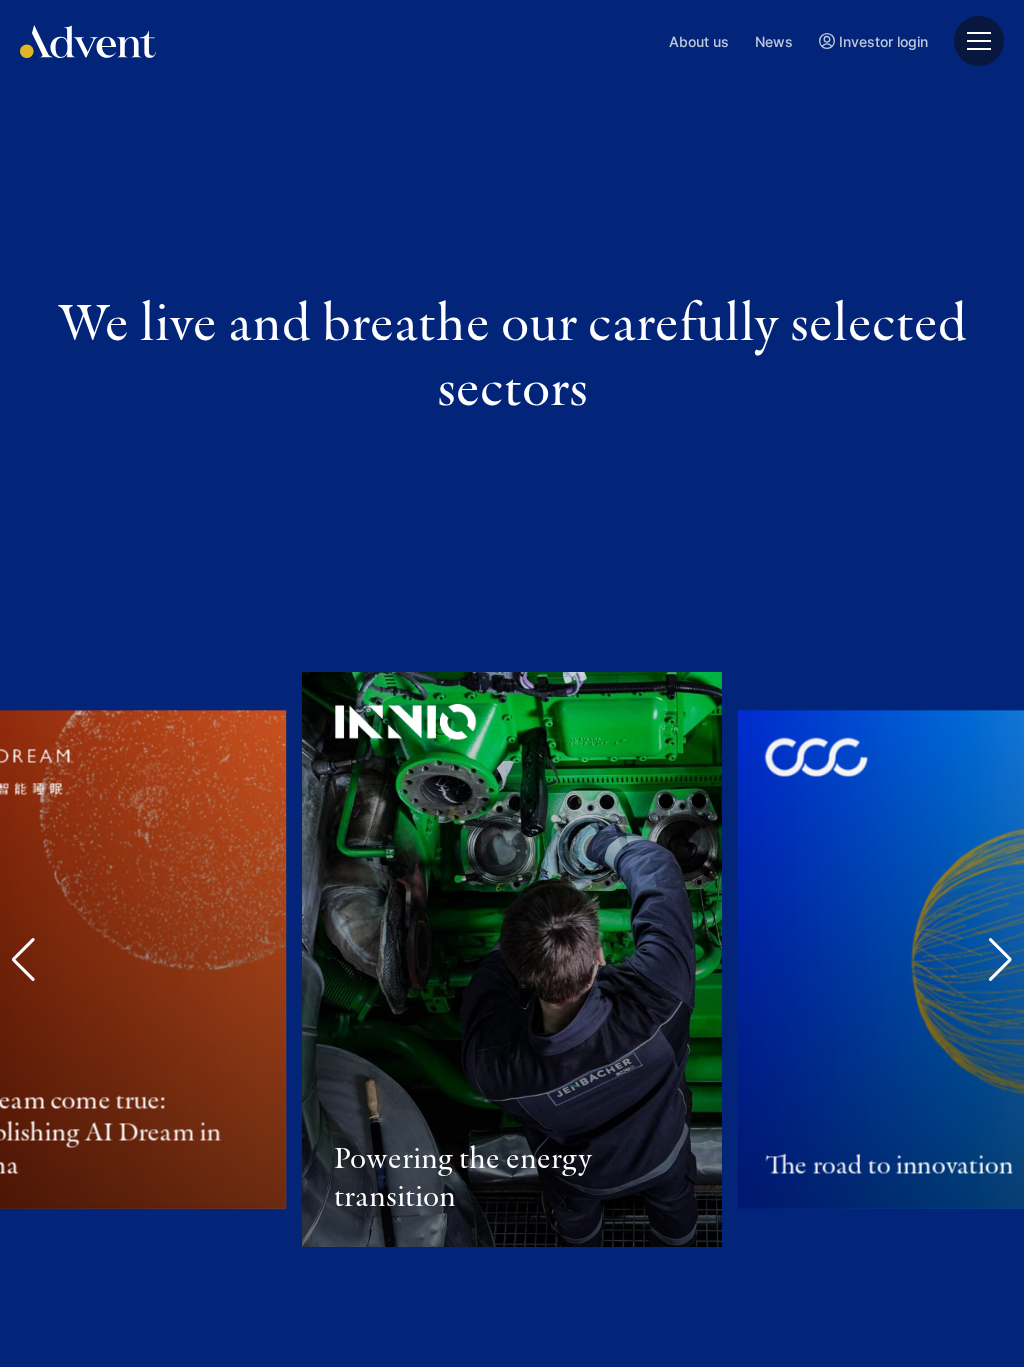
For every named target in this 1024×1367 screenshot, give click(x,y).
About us (699, 41)
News (774, 41)
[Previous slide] (23, 960)
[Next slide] (1000, 960)
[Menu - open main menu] (979, 41)
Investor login (883, 41)
